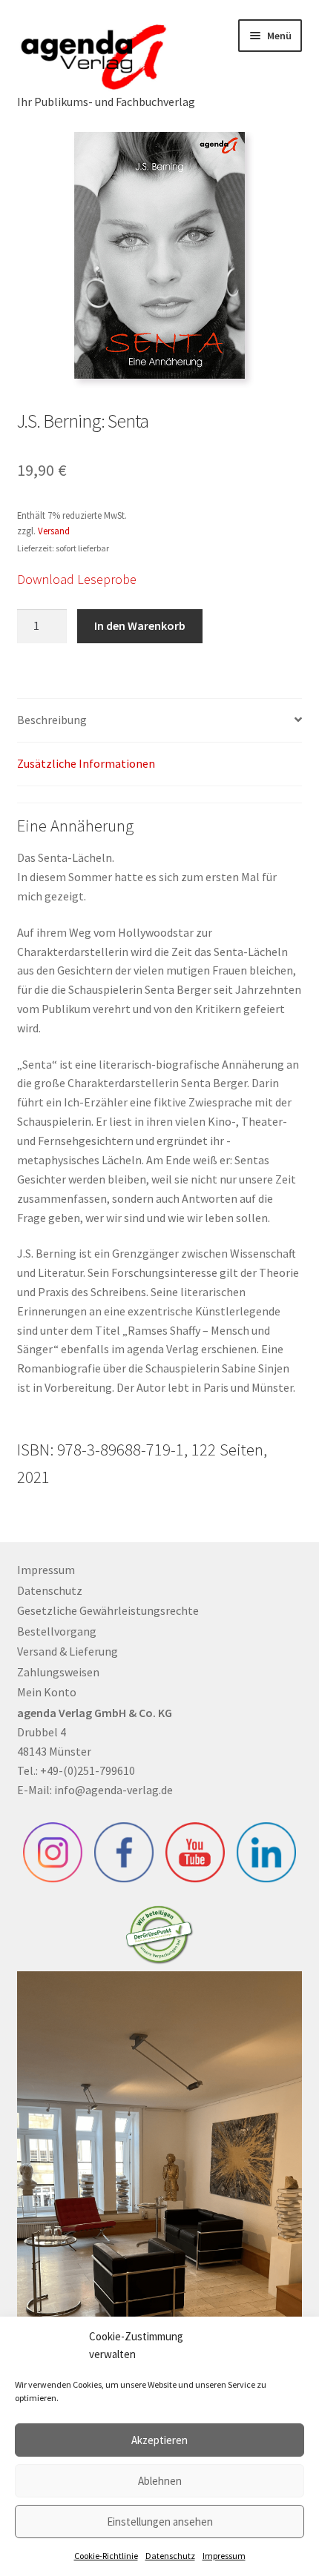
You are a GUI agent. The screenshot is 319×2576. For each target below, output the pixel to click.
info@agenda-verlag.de (114, 1790)
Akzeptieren (159, 2440)
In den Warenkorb (140, 625)
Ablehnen (160, 2481)
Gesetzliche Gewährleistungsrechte (108, 1610)
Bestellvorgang (57, 1631)
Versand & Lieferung (68, 1651)
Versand (54, 531)
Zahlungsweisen (58, 1672)
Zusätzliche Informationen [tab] (86, 763)
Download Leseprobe (77, 579)
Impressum (224, 2556)
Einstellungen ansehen (160, 2522)
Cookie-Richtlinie (106, 2556)
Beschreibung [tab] (52, 720)
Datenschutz (170, 2556)
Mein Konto (47, 1692)
